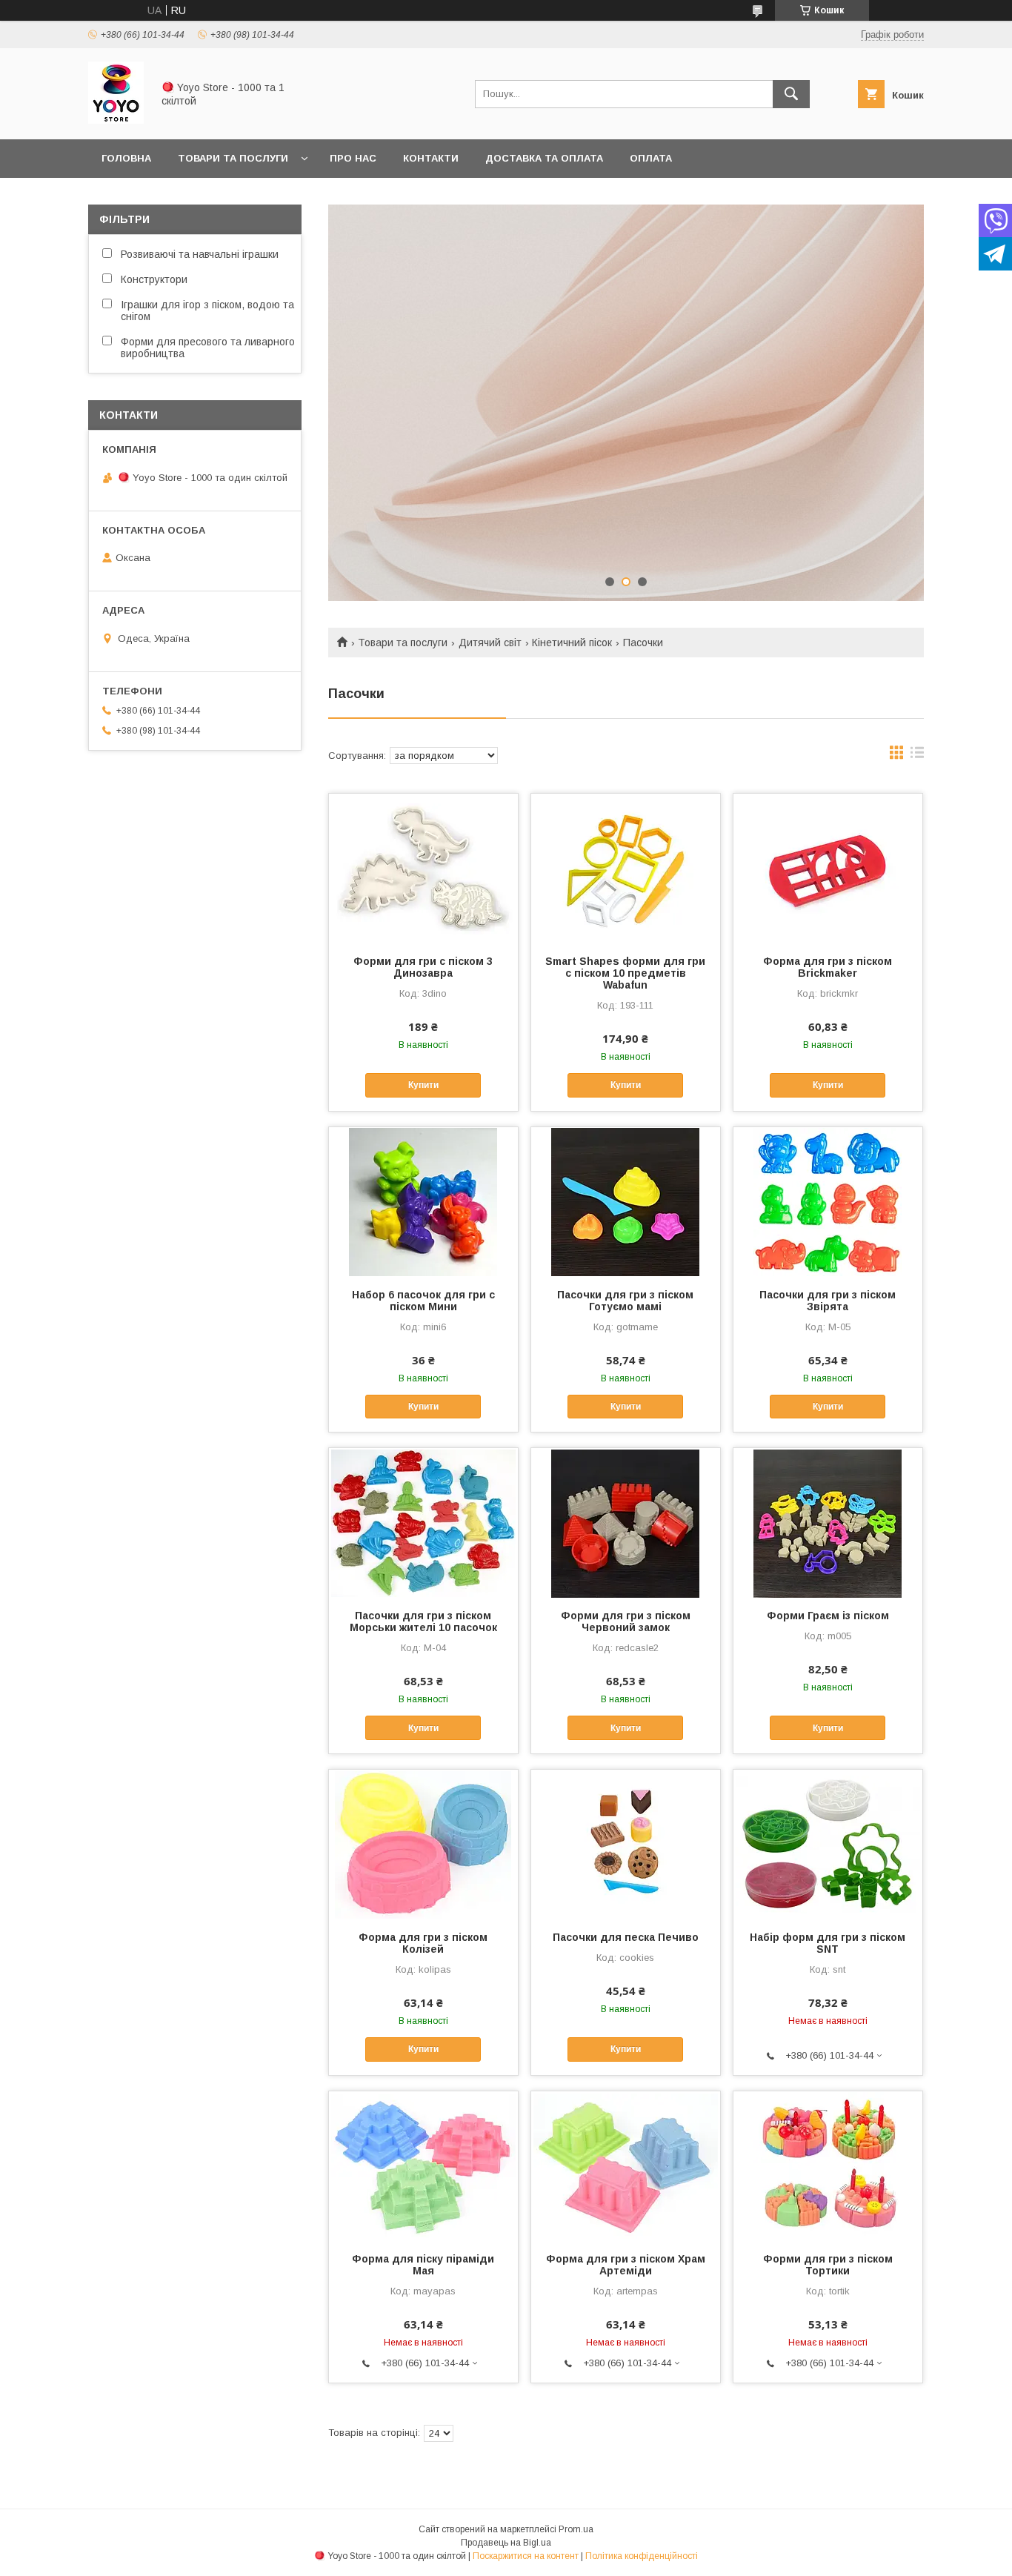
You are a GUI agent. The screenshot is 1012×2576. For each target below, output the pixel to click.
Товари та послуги (233, 158)
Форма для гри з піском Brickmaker (828, 967)
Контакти (431, 158)
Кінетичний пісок (572, 643)
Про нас (353, 158)
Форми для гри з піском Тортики (828, 2265)
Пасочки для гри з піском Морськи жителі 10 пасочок (423, 1621)
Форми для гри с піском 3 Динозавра (423, 967)
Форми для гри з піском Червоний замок (626, 1621)
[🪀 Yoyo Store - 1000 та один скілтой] (116, 120)
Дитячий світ (490, 643)
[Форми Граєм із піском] (828, 1522)
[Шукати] (791, 94)
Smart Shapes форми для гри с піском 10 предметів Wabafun (625, 973)
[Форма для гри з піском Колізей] (423, 1844)
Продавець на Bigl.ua (506, 2543)
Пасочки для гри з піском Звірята (828, 1301)
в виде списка (917, 756)
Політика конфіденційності (642, 2556)
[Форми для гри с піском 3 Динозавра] (423, 868)
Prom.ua (576, 2529)
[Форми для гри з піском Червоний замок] (626, 1522)
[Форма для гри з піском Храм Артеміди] (626, 2165)
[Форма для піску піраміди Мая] (423, 2165)
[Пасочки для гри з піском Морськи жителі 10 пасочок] (423, 1522)
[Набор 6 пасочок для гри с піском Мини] (423, 1201)
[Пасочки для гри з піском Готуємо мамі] (626, 1201)
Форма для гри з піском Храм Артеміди (626, 2265)
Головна (126, 158)
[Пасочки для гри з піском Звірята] (828, 1201)
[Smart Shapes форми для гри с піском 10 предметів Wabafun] (626, 868)
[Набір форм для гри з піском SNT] (828, 1844)
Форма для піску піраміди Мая (423, 2265)
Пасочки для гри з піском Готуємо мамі (625, 1301)
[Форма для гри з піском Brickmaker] (828, 868)
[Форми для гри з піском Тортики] (828, 2165)
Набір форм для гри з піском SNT (828, 1943)
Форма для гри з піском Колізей (423, 1943)
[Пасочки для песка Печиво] (626, 1844)
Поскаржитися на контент (526, 2556)
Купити (423, 1085)
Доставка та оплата (544, 158)
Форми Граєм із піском (828, 1616)
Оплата (651, 158)
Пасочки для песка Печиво (626, 1937)
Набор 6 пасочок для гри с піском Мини (423, 1301)
